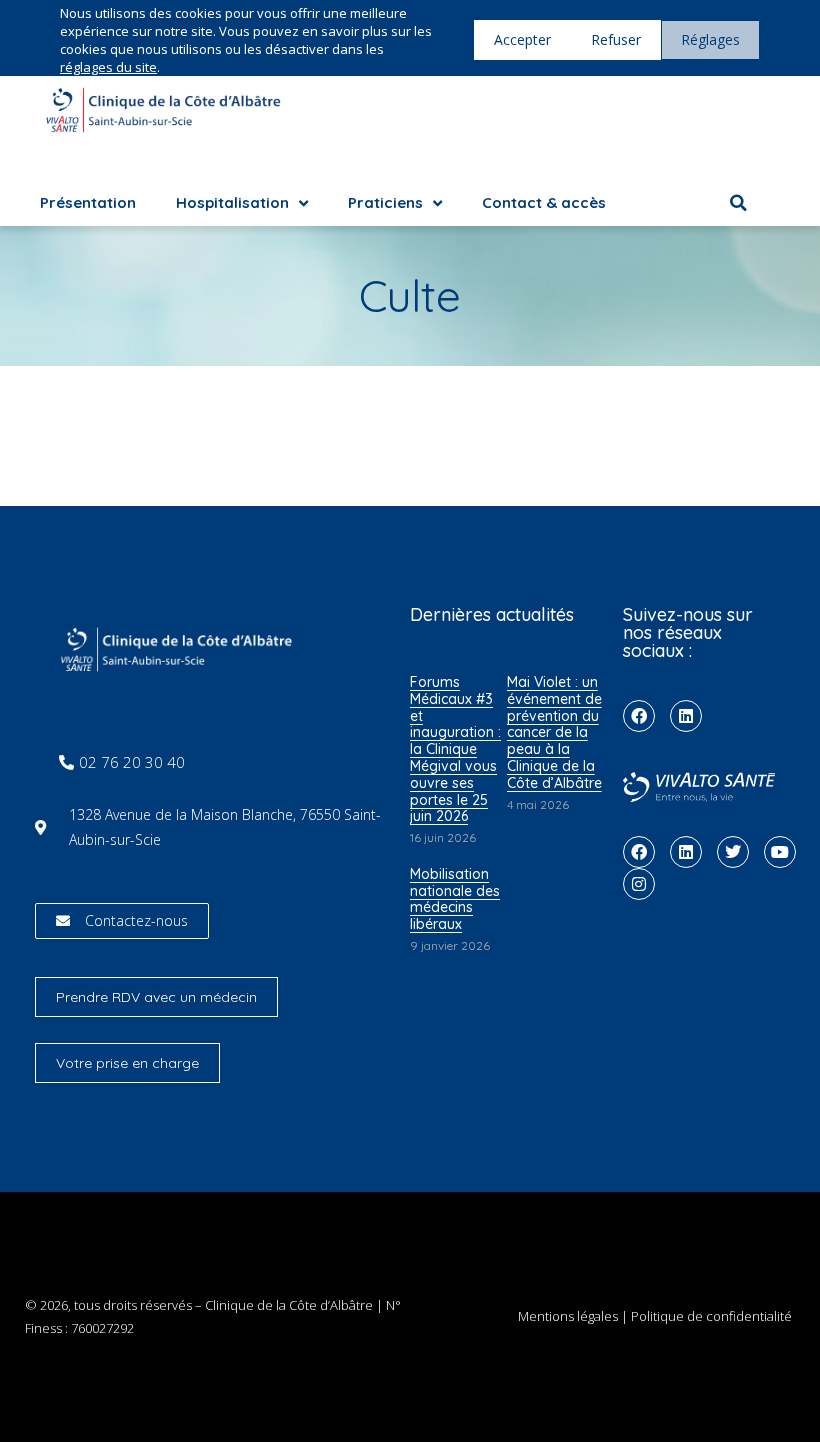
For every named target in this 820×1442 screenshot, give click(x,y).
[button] (738, 203)
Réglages (710, 39)
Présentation (88, 202)
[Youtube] (780, 852)
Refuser (616, 39)
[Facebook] (639, 716)
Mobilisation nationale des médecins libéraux (455, 899)
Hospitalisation (232, 202)
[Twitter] (733, 852)
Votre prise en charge (127, 1063)
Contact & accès (544, 202)
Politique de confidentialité (711, 1316)
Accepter (522, 39)
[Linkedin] (686, 716)
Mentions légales (568, 1316)
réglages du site (108, 67)
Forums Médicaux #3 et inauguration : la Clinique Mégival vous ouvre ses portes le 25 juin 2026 (455, 749)
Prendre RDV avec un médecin (156, 997)
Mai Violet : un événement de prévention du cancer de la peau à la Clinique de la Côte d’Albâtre (554, 732)
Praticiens (385, 202)
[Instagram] (639, 884)
